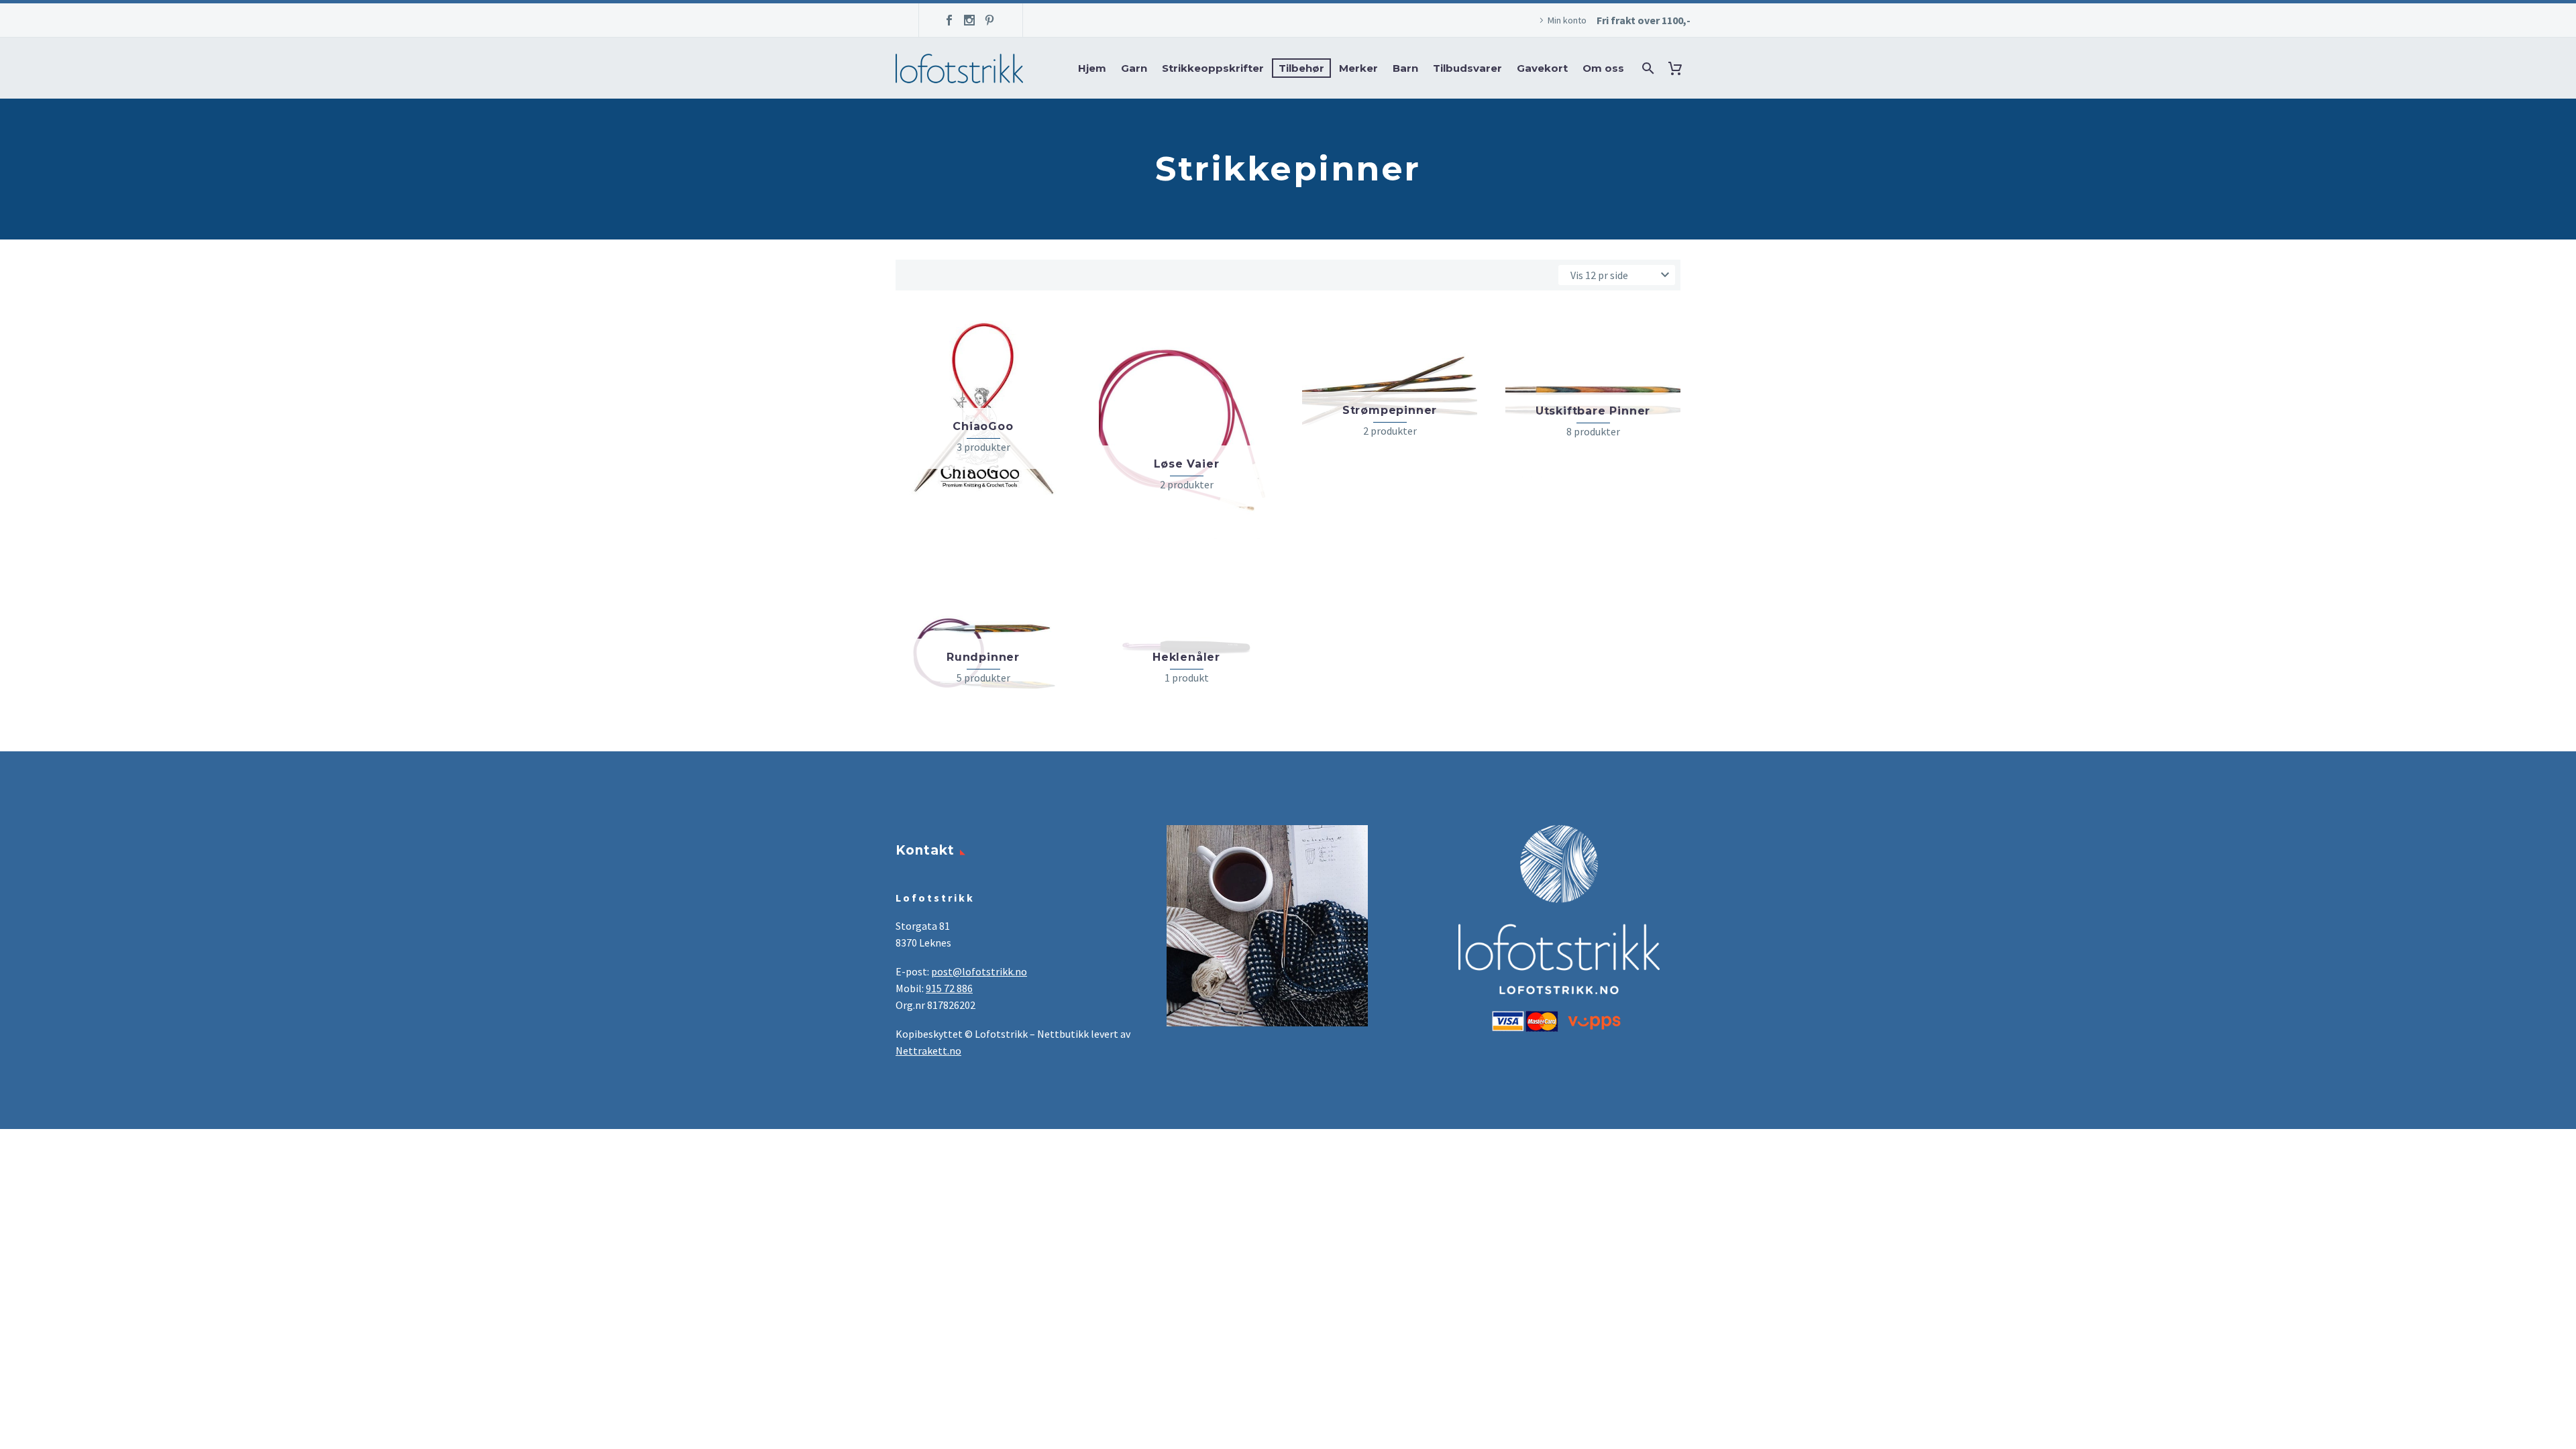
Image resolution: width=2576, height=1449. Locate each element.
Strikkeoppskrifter (1213, 68)
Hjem (1092, 68)
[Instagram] (969, 20)
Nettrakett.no (928, 1051)
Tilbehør (1301, 68)
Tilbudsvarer (1467, 68)
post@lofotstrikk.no (979, 971)
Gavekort (1542, 68)
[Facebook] (949, 20)
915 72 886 (949, 988)
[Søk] (1647, 68)
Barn (1405, 68)
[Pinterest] (989, 20)
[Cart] (1678, 68)
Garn (1134, 68)
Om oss (1603, 68)
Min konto (1567, 20)
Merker (1358, 68)
